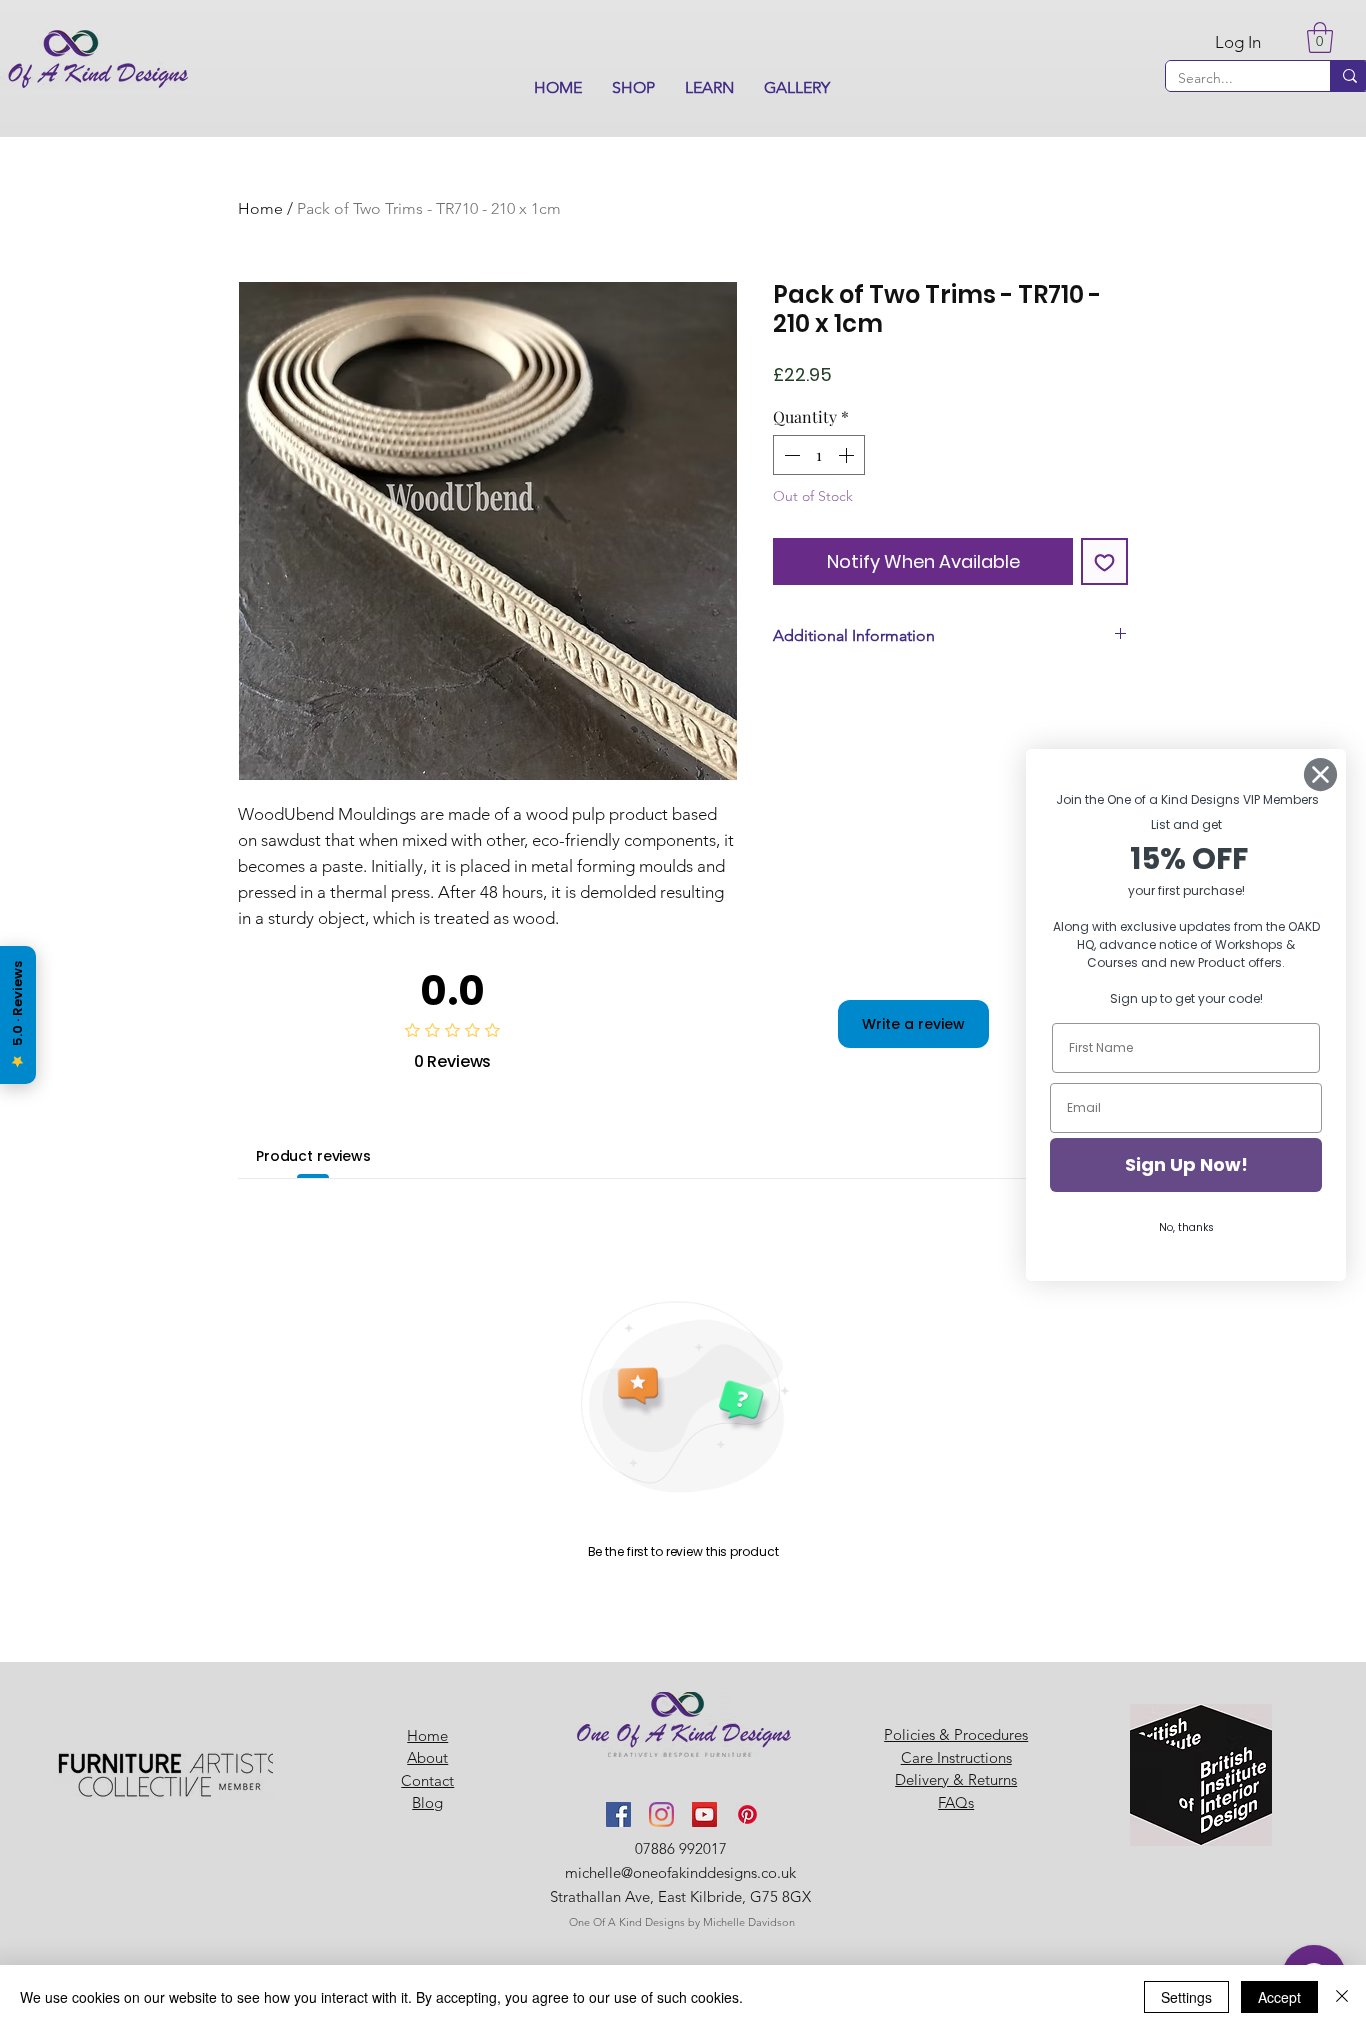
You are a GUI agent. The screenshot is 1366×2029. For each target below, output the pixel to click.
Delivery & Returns (956, 1779)
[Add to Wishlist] (1104, 561)
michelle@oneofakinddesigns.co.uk (680, 1872)
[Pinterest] (747, 1814)
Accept (1279, 1997)
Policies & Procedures (956, 1734)
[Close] (1342, 1997)
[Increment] (848, 455)
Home (260, 208)
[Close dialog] (1320, 774)
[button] (633, 88)
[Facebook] (618, 1814)
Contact (427, 1780)
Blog (427, 1802)
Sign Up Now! (1186, 1164)
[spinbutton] (819, 455)
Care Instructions (956, 1757)
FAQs (956, 1802)
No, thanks (1186, 1227)
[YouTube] (704, 1814)
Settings (1186, 1997)
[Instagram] (661, 1814)
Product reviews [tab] (313, 1156)
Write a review (913, 1024)
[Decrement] (790, 455)
